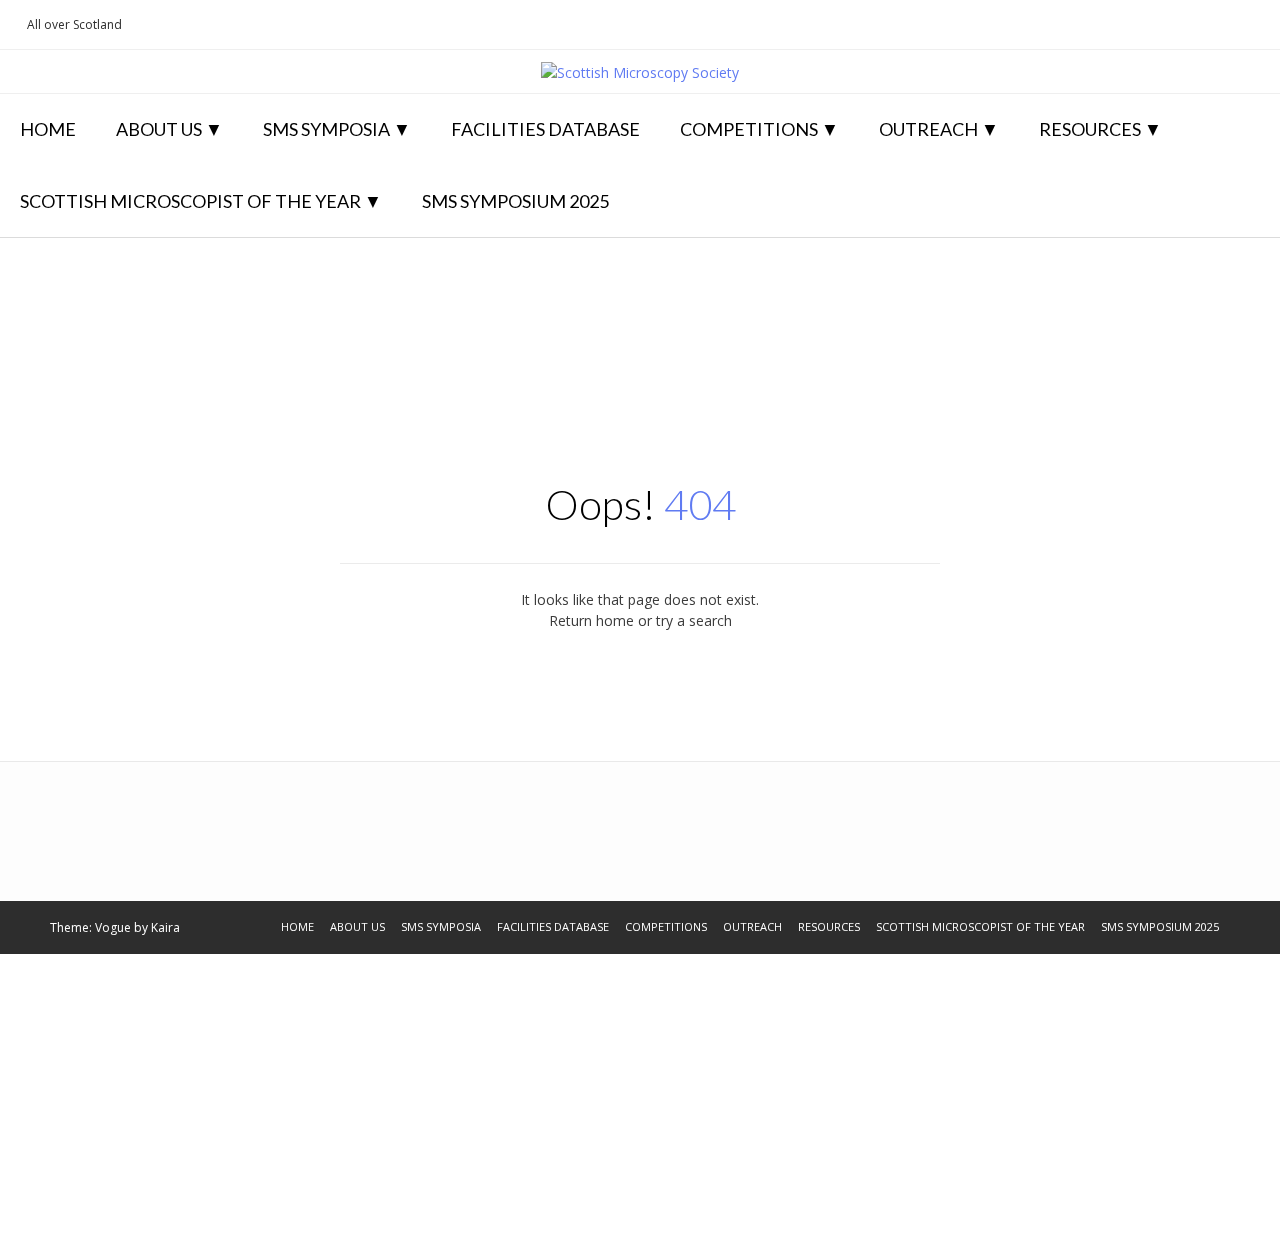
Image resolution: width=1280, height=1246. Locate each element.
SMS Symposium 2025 (515, 201)
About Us (159, 129)
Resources (1090, 129)
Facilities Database (545, 129)
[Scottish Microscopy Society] (640, 72)
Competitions (749, 129)
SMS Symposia (326, 129)
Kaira (165, 927)
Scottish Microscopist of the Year (190, 201)
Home (48, 129)
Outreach (928, 129)
